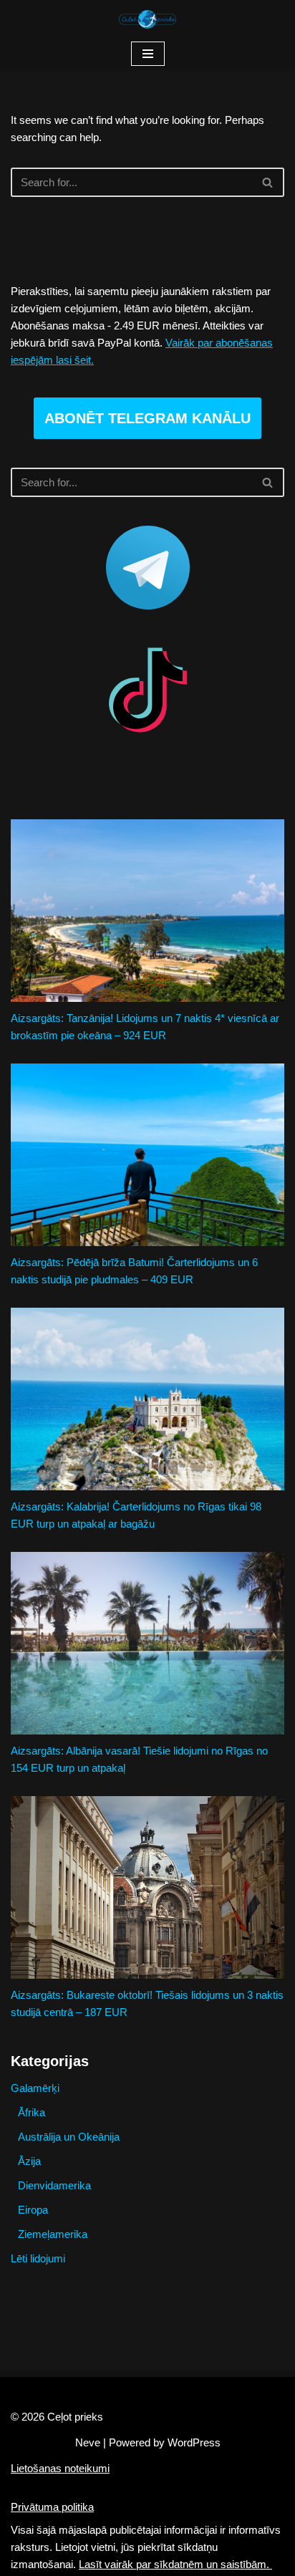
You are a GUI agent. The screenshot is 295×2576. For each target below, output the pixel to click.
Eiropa (33, 2210)
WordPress (194, 2442)
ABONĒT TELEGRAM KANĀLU (147, 418)
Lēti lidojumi (38, 2258)
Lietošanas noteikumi (60, 2468)
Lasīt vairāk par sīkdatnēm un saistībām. (175, 2564)
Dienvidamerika (54, 2185)
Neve (88, 2442)
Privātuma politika (52, 2507)
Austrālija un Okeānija (69, 2137)
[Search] (268, 182)
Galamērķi (35, 2088)
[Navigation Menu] (148, 54)
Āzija (29, 2161)
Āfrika (32, 2112)
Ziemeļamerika (53, 2234)
